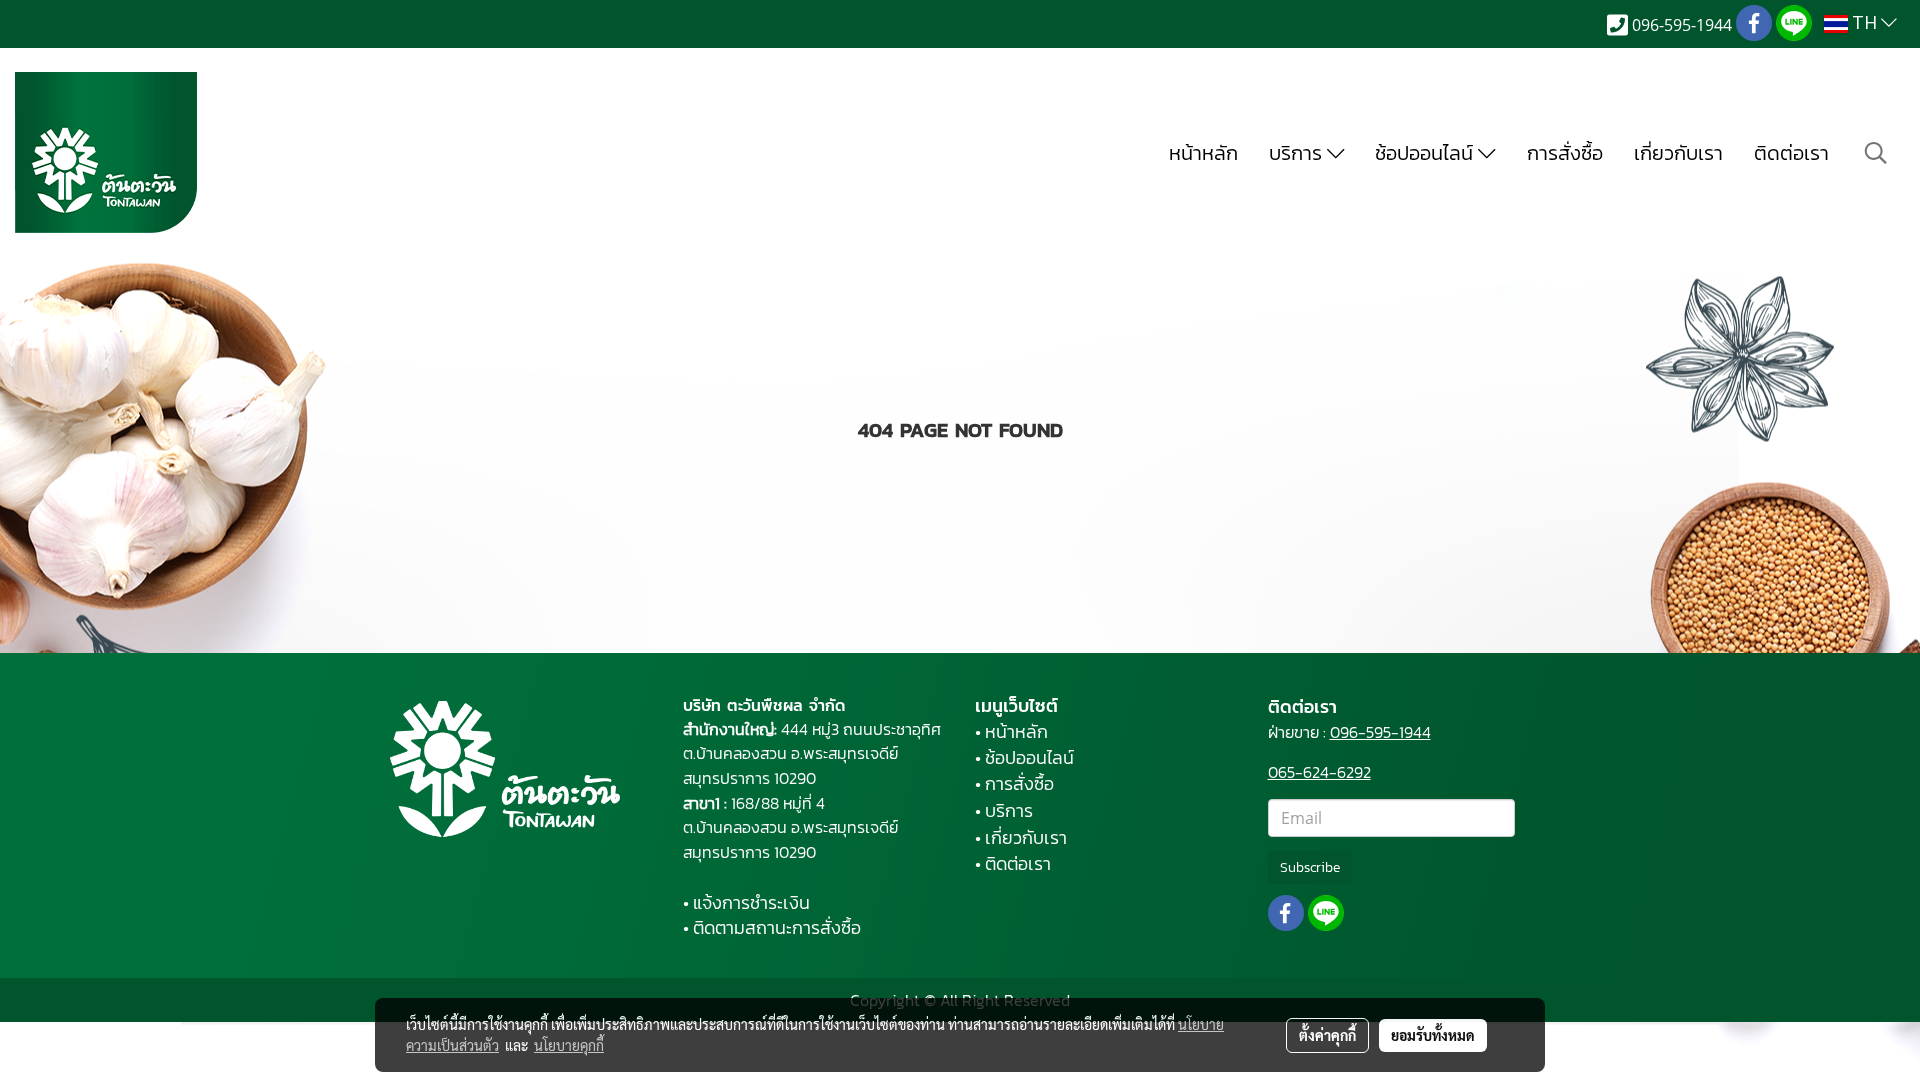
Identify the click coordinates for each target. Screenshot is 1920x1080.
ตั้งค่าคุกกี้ (1327, 1035)
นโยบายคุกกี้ (569, 1045)
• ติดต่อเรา (1013, 863)
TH (1864, 24)
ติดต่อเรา (1791, 153)
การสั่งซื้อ (1565, 153)
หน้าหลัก (1203, 153)
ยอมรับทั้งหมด (1433, 1035)
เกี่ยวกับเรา (1678, 153)
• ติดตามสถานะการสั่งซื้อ (772, 927)
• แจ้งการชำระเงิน (746, 902)
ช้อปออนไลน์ (1426, 153)
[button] (1876, 153)
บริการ (1298, 153)
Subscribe (1310, 867)
